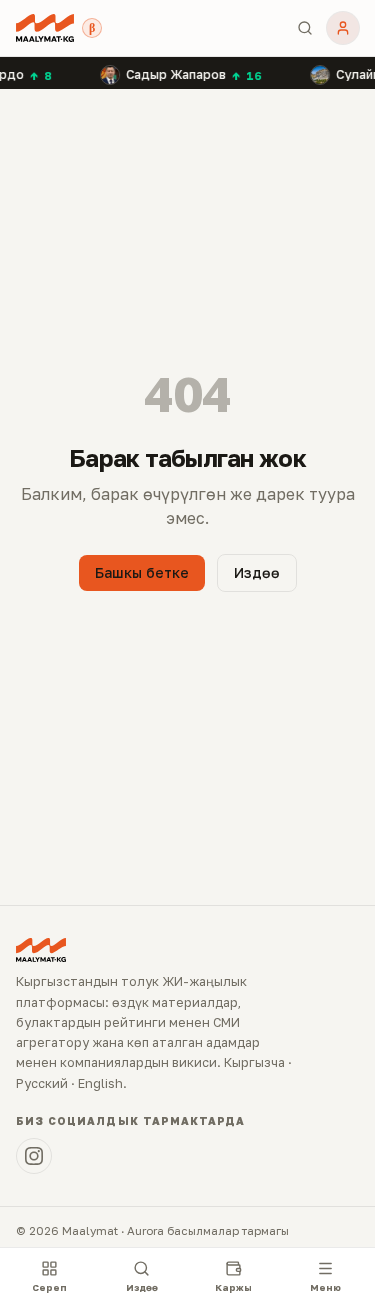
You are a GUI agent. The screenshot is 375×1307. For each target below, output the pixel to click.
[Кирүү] (343, 28)
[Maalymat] (45, 28)
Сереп (49, 1287)
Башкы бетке (142, 572)
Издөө (257, 572)
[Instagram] (34, 1156)
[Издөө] (305, 28)
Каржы (233, 1287)
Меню (325, 1287)
